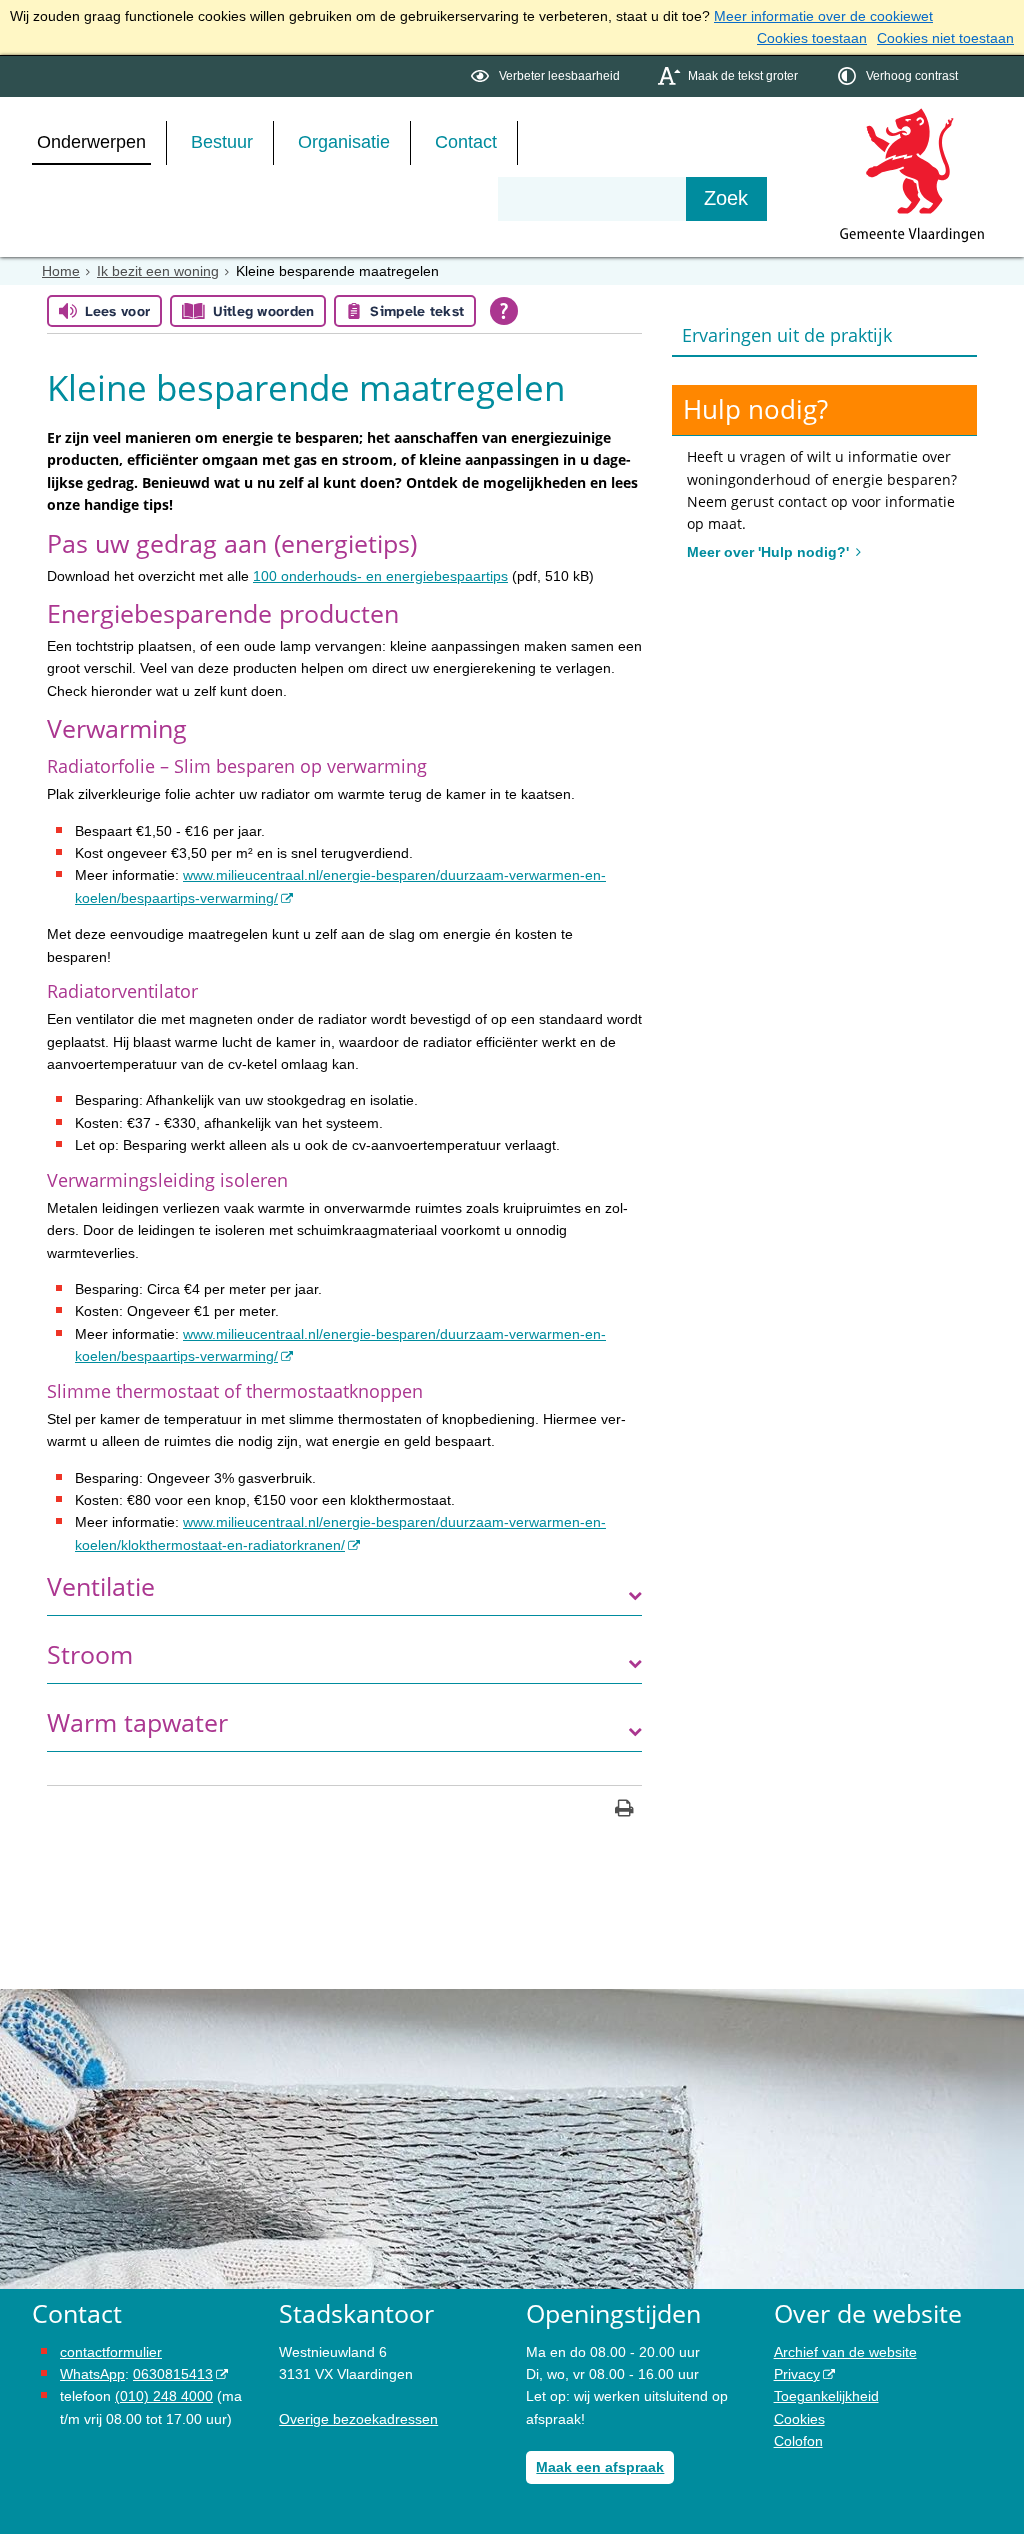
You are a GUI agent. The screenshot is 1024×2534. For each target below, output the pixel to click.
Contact (466, 142)
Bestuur (222, 142)
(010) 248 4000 (164, 2396)
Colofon (798, 2441)
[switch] (547, 76)
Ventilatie (101, 1586)
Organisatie (344, 142)
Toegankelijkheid (826, 2396)
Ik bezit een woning (158, 271)
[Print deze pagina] (624, 1810)
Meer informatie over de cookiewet (823, 16)
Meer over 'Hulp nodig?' (770, 552)
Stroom (90, 1654)
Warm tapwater (137, 1722)
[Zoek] (726, 199)
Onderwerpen (91, 142)
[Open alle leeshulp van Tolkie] (504, 311)
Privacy (797, 2374)
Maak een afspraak (600, 2467)
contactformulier (111, 2352)
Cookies (799, 2419)
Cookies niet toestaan (945, 38)
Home (61, 271)
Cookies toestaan (812, 38)
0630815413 (173, 2374)
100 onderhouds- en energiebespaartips (380, 576)
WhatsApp (92, 2374)
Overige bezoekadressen (358, 2419)
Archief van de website (845, 2352)
